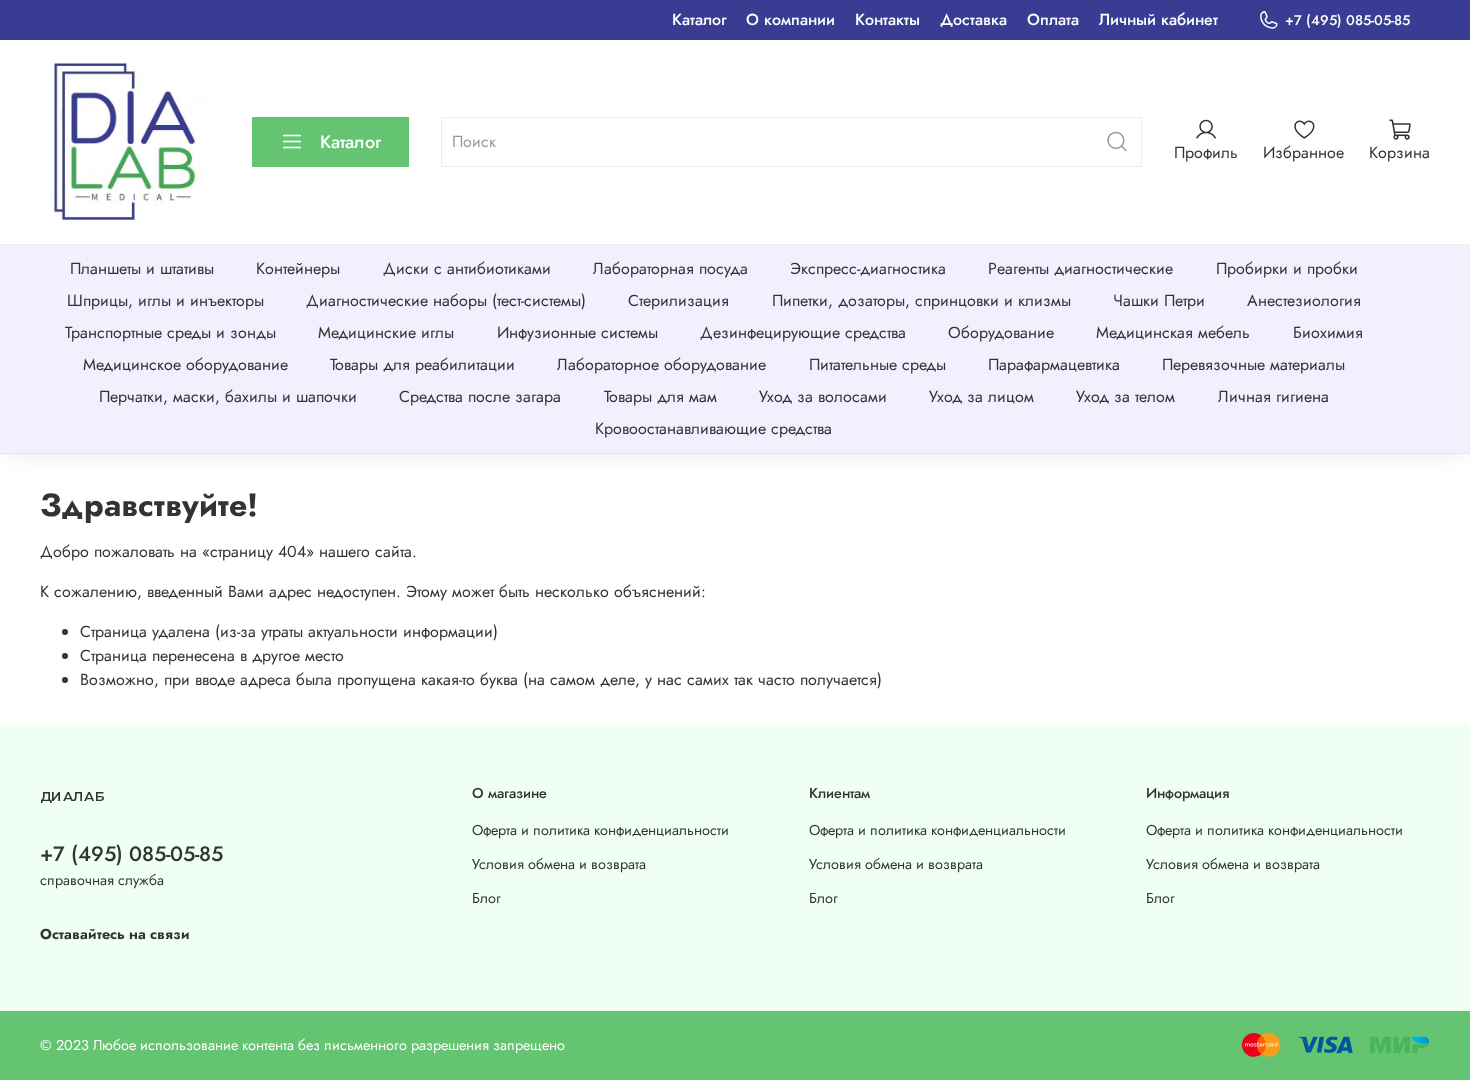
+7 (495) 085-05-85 (1347, 20)
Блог (486, 898)
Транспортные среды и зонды (170, 332)
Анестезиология (1304, 300)
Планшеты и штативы (142, 268)
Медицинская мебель (1173, 332)
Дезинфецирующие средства (803, 332)
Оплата (1053, 19)
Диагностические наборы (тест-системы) (446, 300)
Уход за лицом (981, 396)
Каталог (699, 19)
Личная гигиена (1273, 396)
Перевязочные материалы (1253, 364)
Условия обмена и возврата (559, 864)
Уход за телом (1125, 396)
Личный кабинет (1158, 19)
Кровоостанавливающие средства (713, 428)
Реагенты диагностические (1080, 268)
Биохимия (1328, 332)
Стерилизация (678, 300)
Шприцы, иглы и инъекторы (165, 300)
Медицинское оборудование (185, 364)
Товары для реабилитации (422, 364)
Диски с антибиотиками (467, 268)
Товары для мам (660, 396)
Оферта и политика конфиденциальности (600, 830)
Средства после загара (480, 396)
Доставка (973, 19)
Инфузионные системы (577, 332)
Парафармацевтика (1054, 364)
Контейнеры (298, 268)
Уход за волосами (823, 396)
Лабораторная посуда (670, 268)
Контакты (887, 19)
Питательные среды (877, 364)
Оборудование (1001, 332)
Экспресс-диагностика (868, 268)
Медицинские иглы (386, 332)
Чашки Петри (1159, 300)
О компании (790, 19)
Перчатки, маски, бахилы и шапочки (228, 396)
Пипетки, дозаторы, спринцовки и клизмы (921, 300)
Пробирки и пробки (1287, 268)
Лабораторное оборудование (661, 364)
